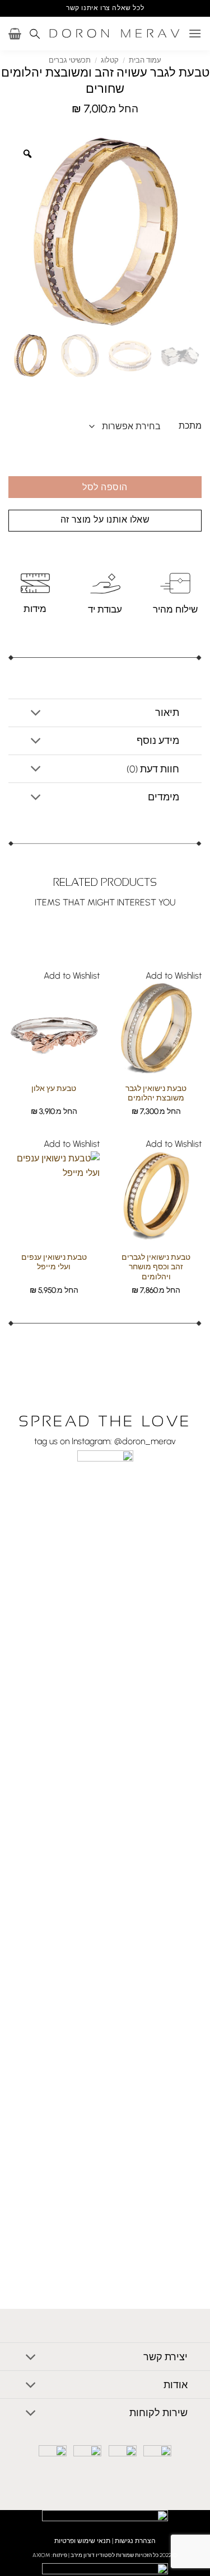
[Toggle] (36, 714)
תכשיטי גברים (70, 60)
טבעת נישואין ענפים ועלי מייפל (54, 1262)
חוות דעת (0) (153, 769)
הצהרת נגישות (135, 2541)
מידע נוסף (158, 740)
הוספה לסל (105, 487)
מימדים (164, 797)
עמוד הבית (145, 60)
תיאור (167, 712)
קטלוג (110, 60)
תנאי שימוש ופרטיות (82, 2541)
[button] (195, 33)
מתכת (190, 426)
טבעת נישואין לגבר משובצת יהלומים (156, 1093)
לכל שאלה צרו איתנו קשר (105, 8)
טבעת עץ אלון (54, 1088)
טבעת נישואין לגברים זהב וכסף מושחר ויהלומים (156, 1267)
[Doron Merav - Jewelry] (115, 34)
